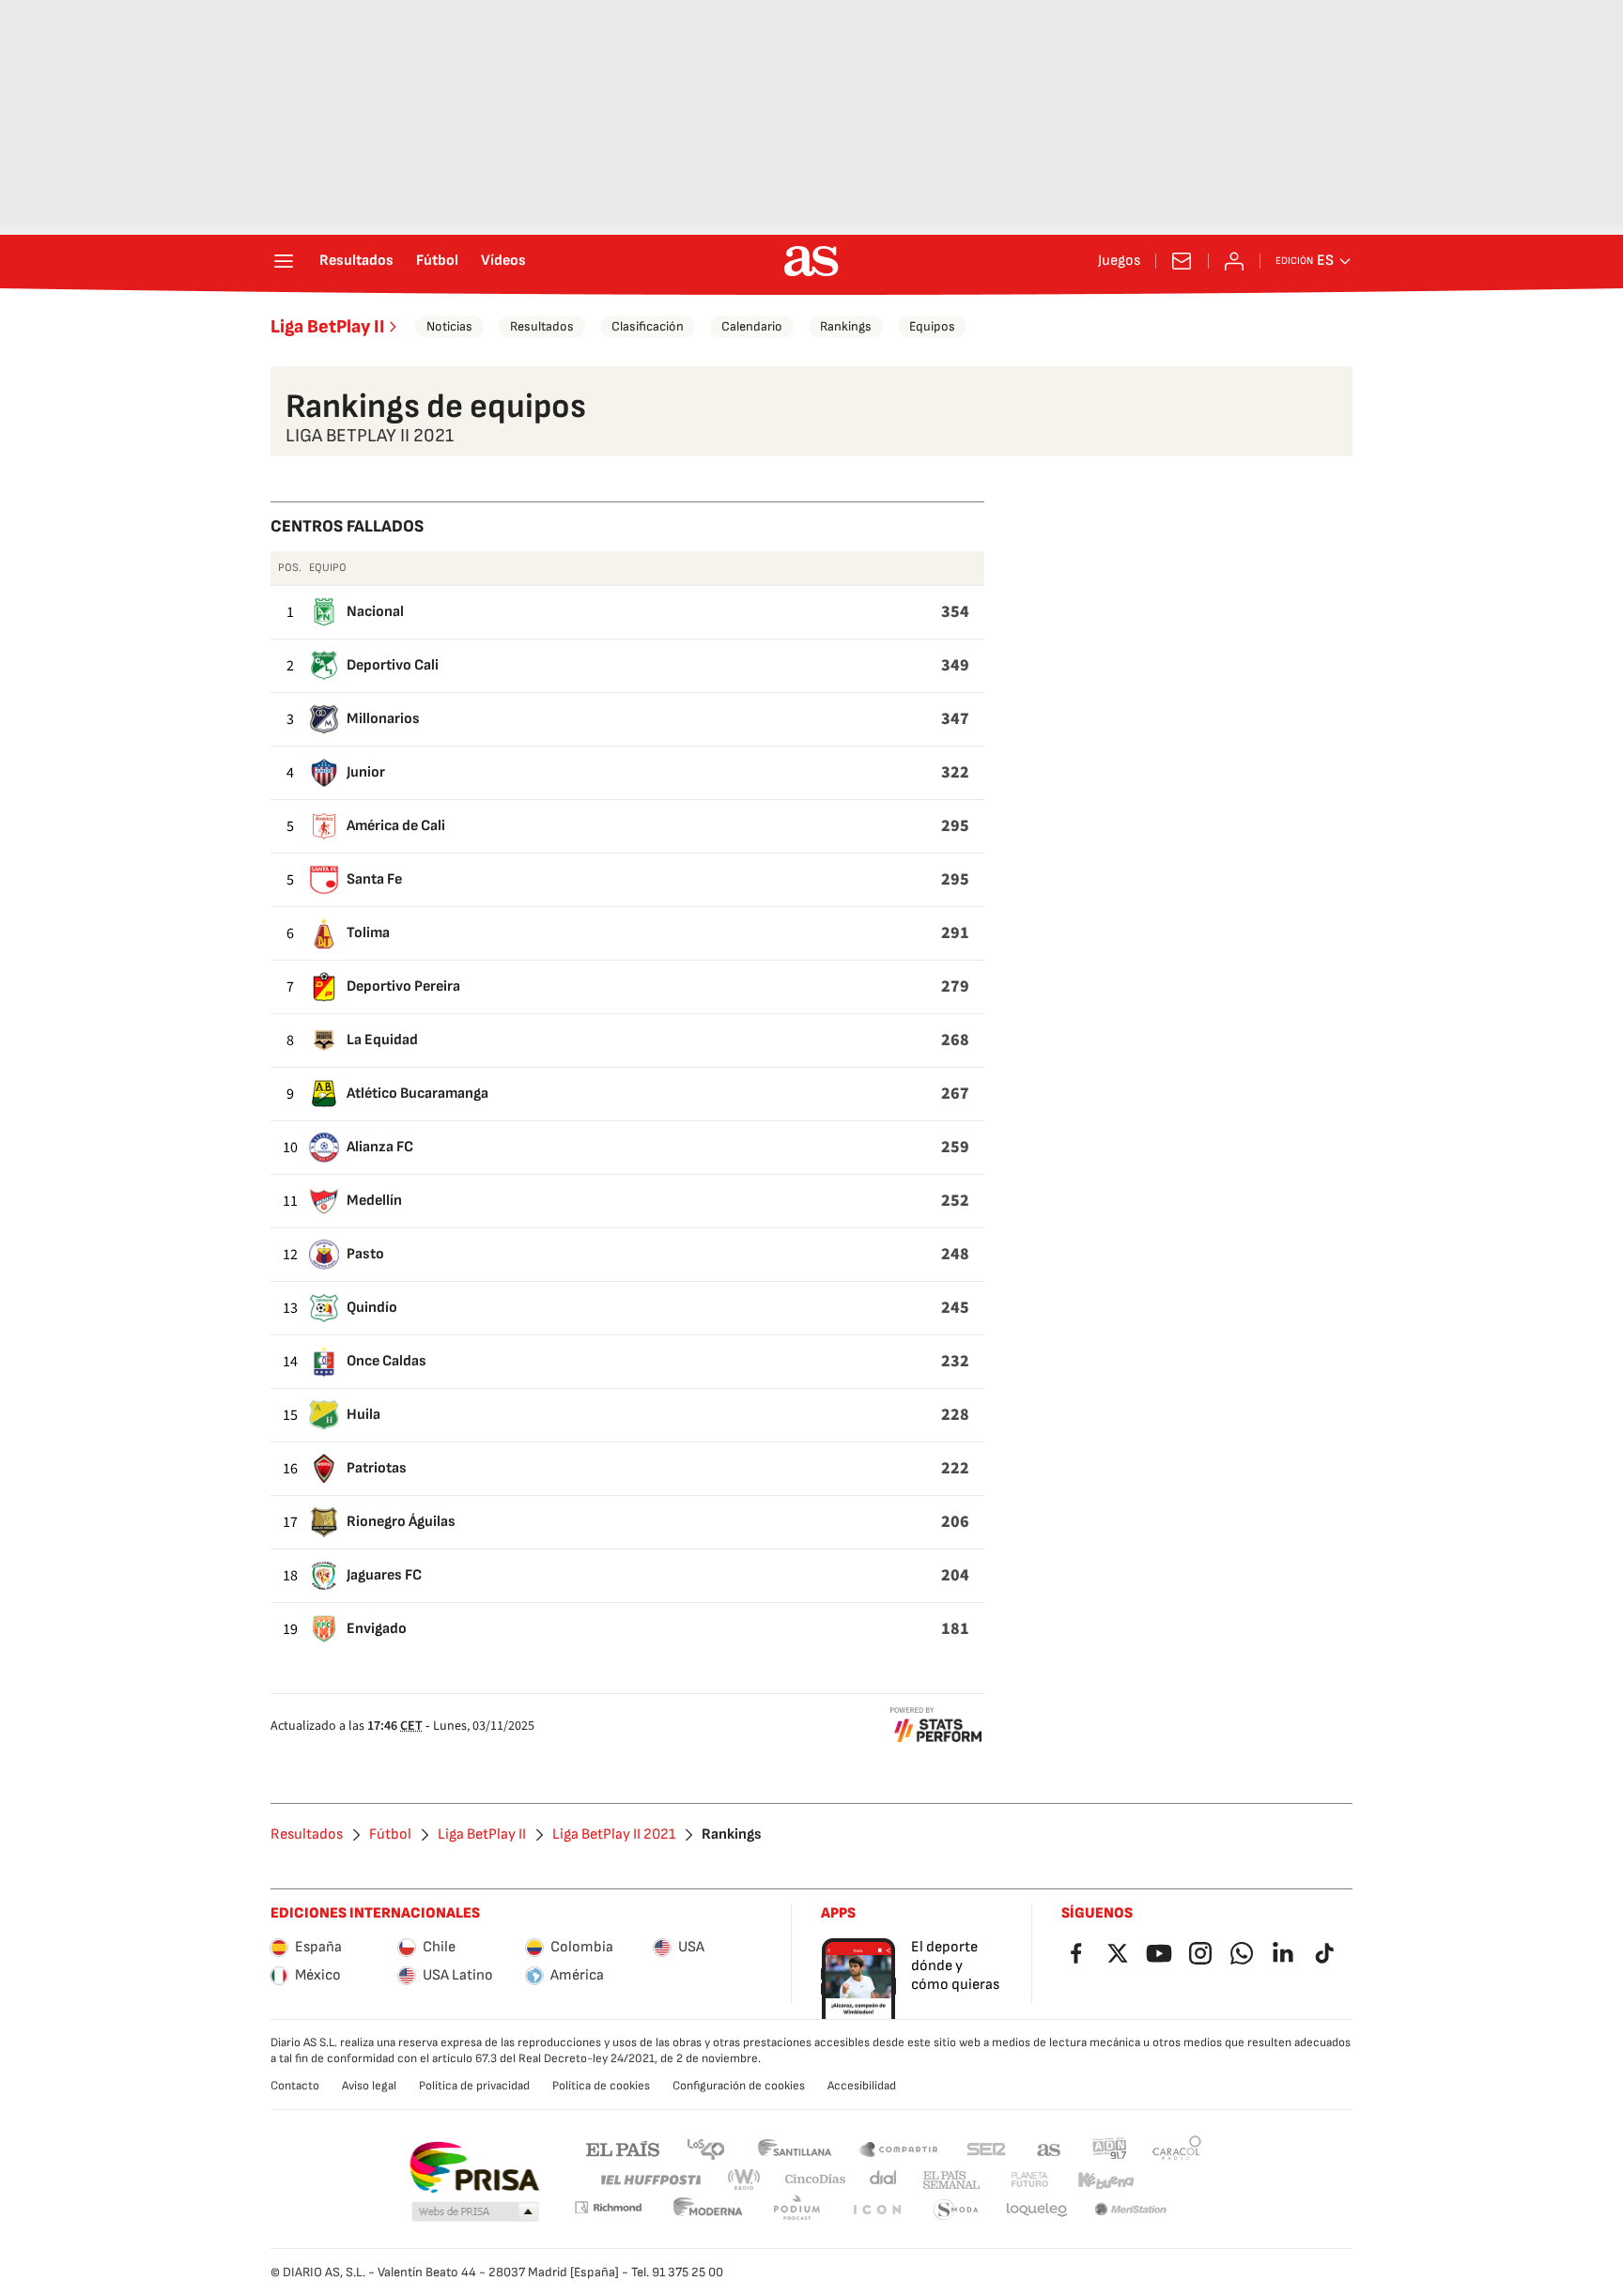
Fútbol (437, 261)
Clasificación (648, 326)
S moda (956, 2210)
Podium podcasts (796, 2210)
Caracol (1177, 2148)
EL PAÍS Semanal (951, 2180)
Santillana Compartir (899, 2148)
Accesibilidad (862, 2086)
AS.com (1049, 2148)
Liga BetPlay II (328, 327)
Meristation (1131, 2210)
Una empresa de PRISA (474, 2167)
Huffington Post (649, 2180)
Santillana (794, 2148)
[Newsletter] (1182, 261)
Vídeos (503, 261)
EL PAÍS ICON (876, 2210)
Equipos (932, 326)
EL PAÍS (623, 2148)
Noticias (449, 326)
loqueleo (1037, 2210)
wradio (745, 2180)
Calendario (752, 326)
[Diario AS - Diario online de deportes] (811, 261)
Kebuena (1105, 2180)
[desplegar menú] (284, 261)
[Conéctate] (1234, 261)
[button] (475, 2212)
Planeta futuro (1029, 2180)
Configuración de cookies (739, 2086)
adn (1110, 2148)
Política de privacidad (474, 2086)
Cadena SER (986, 2148)
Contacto (295, 2086)
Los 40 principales (705, 2148)
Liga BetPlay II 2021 (614, 1835)
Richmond (608, 2207)
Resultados (356, 261)
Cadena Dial (884, 2180)
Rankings (846, 326)
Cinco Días (816, 2180)
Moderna (708, 2210)
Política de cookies (601, 2086)
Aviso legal (369, 2086)
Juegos (1119, 261)
